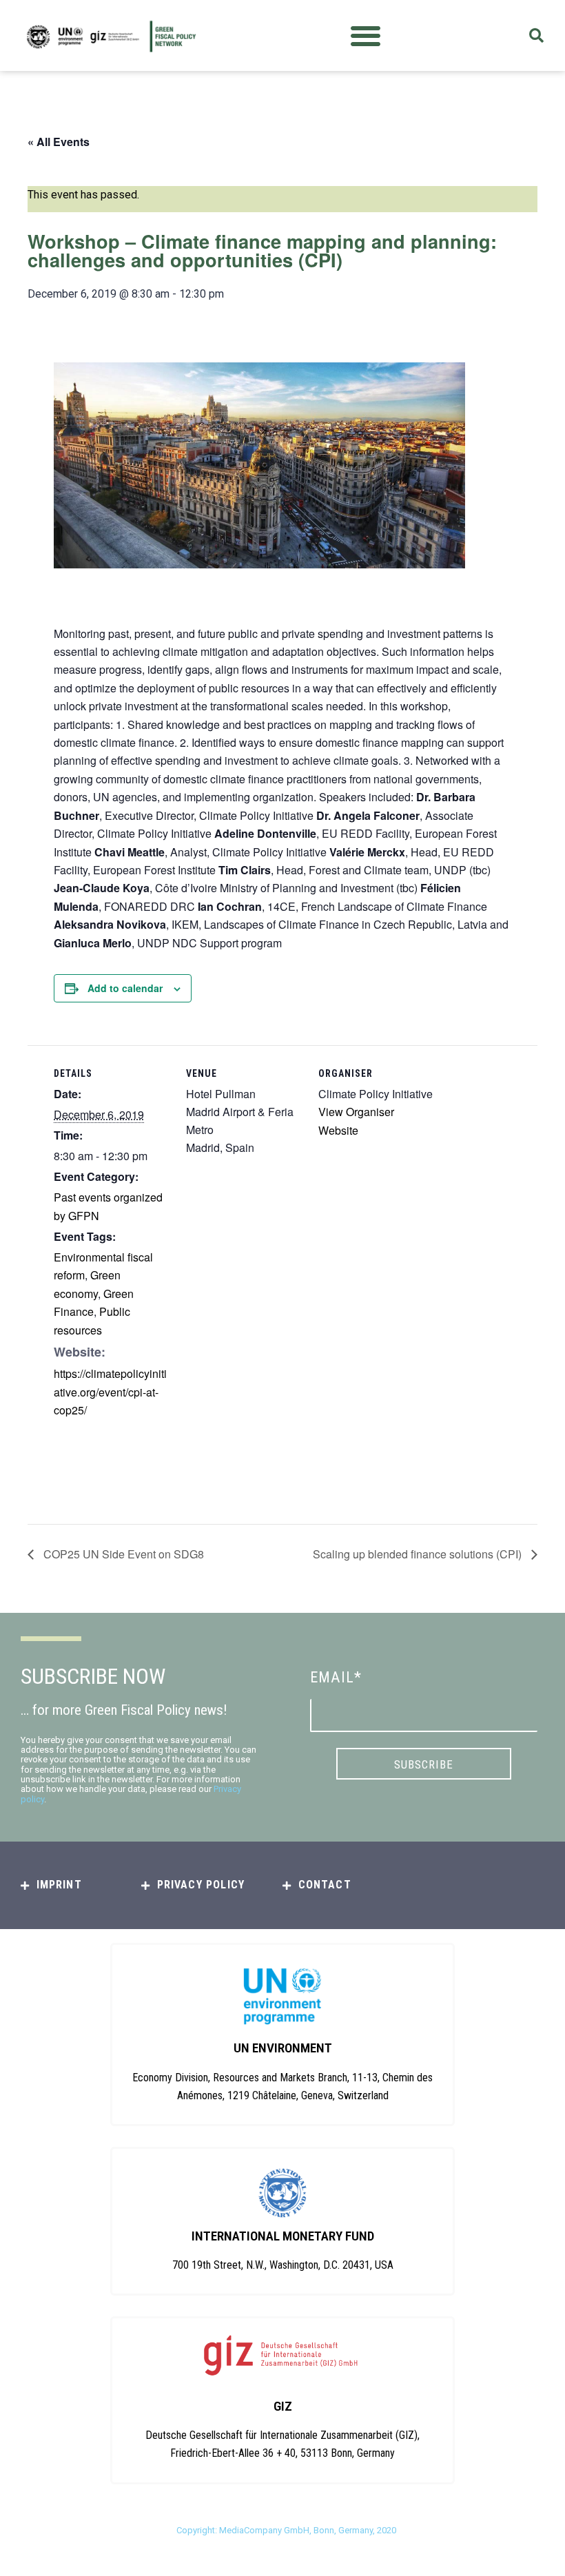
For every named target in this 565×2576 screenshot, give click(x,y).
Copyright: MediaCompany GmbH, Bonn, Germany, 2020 (286, 2530)
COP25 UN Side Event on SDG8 (122, 1554)
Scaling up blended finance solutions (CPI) (419, 1554)
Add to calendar (125, 988)
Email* (336, 1677)
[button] (366, 35)
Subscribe (424, 1764)
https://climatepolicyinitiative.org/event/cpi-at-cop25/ (110, 1392)
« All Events (59, 142)
